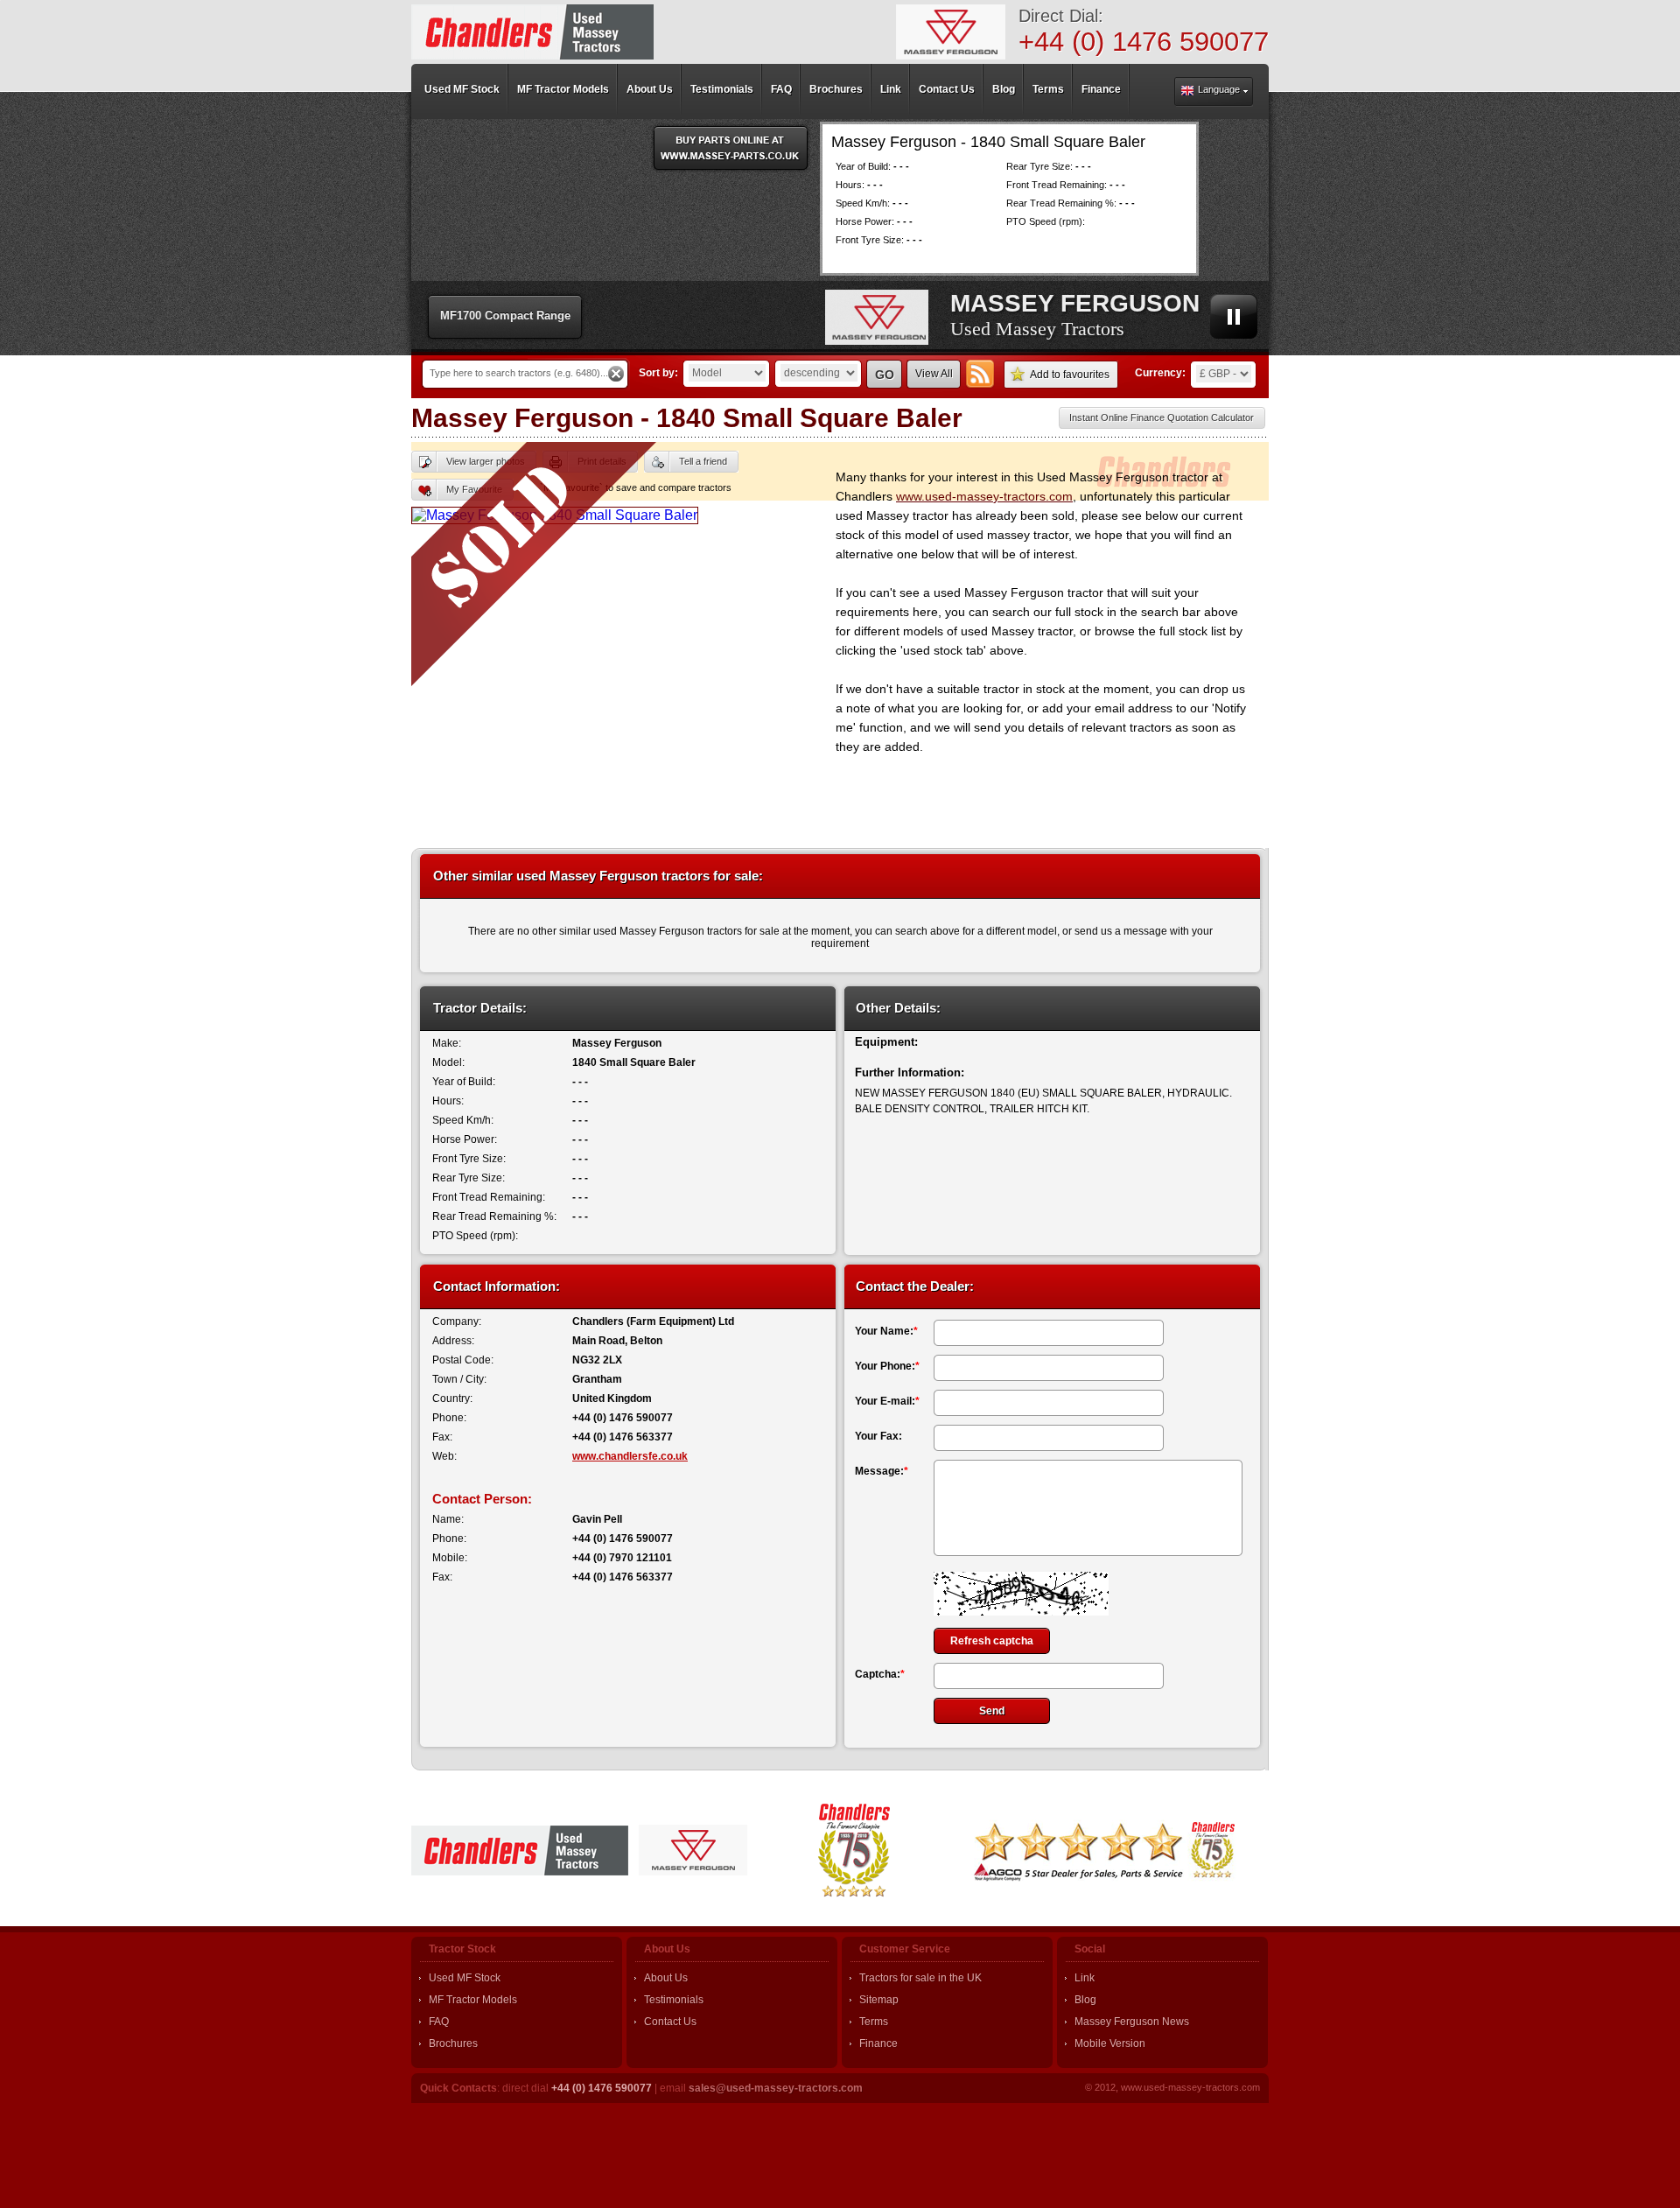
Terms (874, 2022)
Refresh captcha (992, 1641)
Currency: (1160, 373)
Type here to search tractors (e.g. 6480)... (519, 373)
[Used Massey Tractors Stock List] (532, 32)
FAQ (439, 2022)
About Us (666, 1978)
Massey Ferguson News (1132, 2022)
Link (1085, 1978)
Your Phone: (887, 1366)
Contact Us (670, 2022)
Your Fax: (878, 1436)
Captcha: (880, 1674)
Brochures (453, 2043)
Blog (1085, 2000)
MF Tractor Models (473, 2000)
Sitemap (879, 2000)
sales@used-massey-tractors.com (776, 2088)
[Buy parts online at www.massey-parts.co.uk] (731, 148)
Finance (878, 2043)
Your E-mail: (887, 1401)
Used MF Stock (465, 1978)
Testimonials (674, 2000)
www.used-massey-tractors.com (984, 496)
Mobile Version (1110, 2043)
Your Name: (886, 1331)
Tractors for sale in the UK (920, 1978)
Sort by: (658, 373)
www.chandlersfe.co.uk (630, 1456)
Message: (882, 1471)
